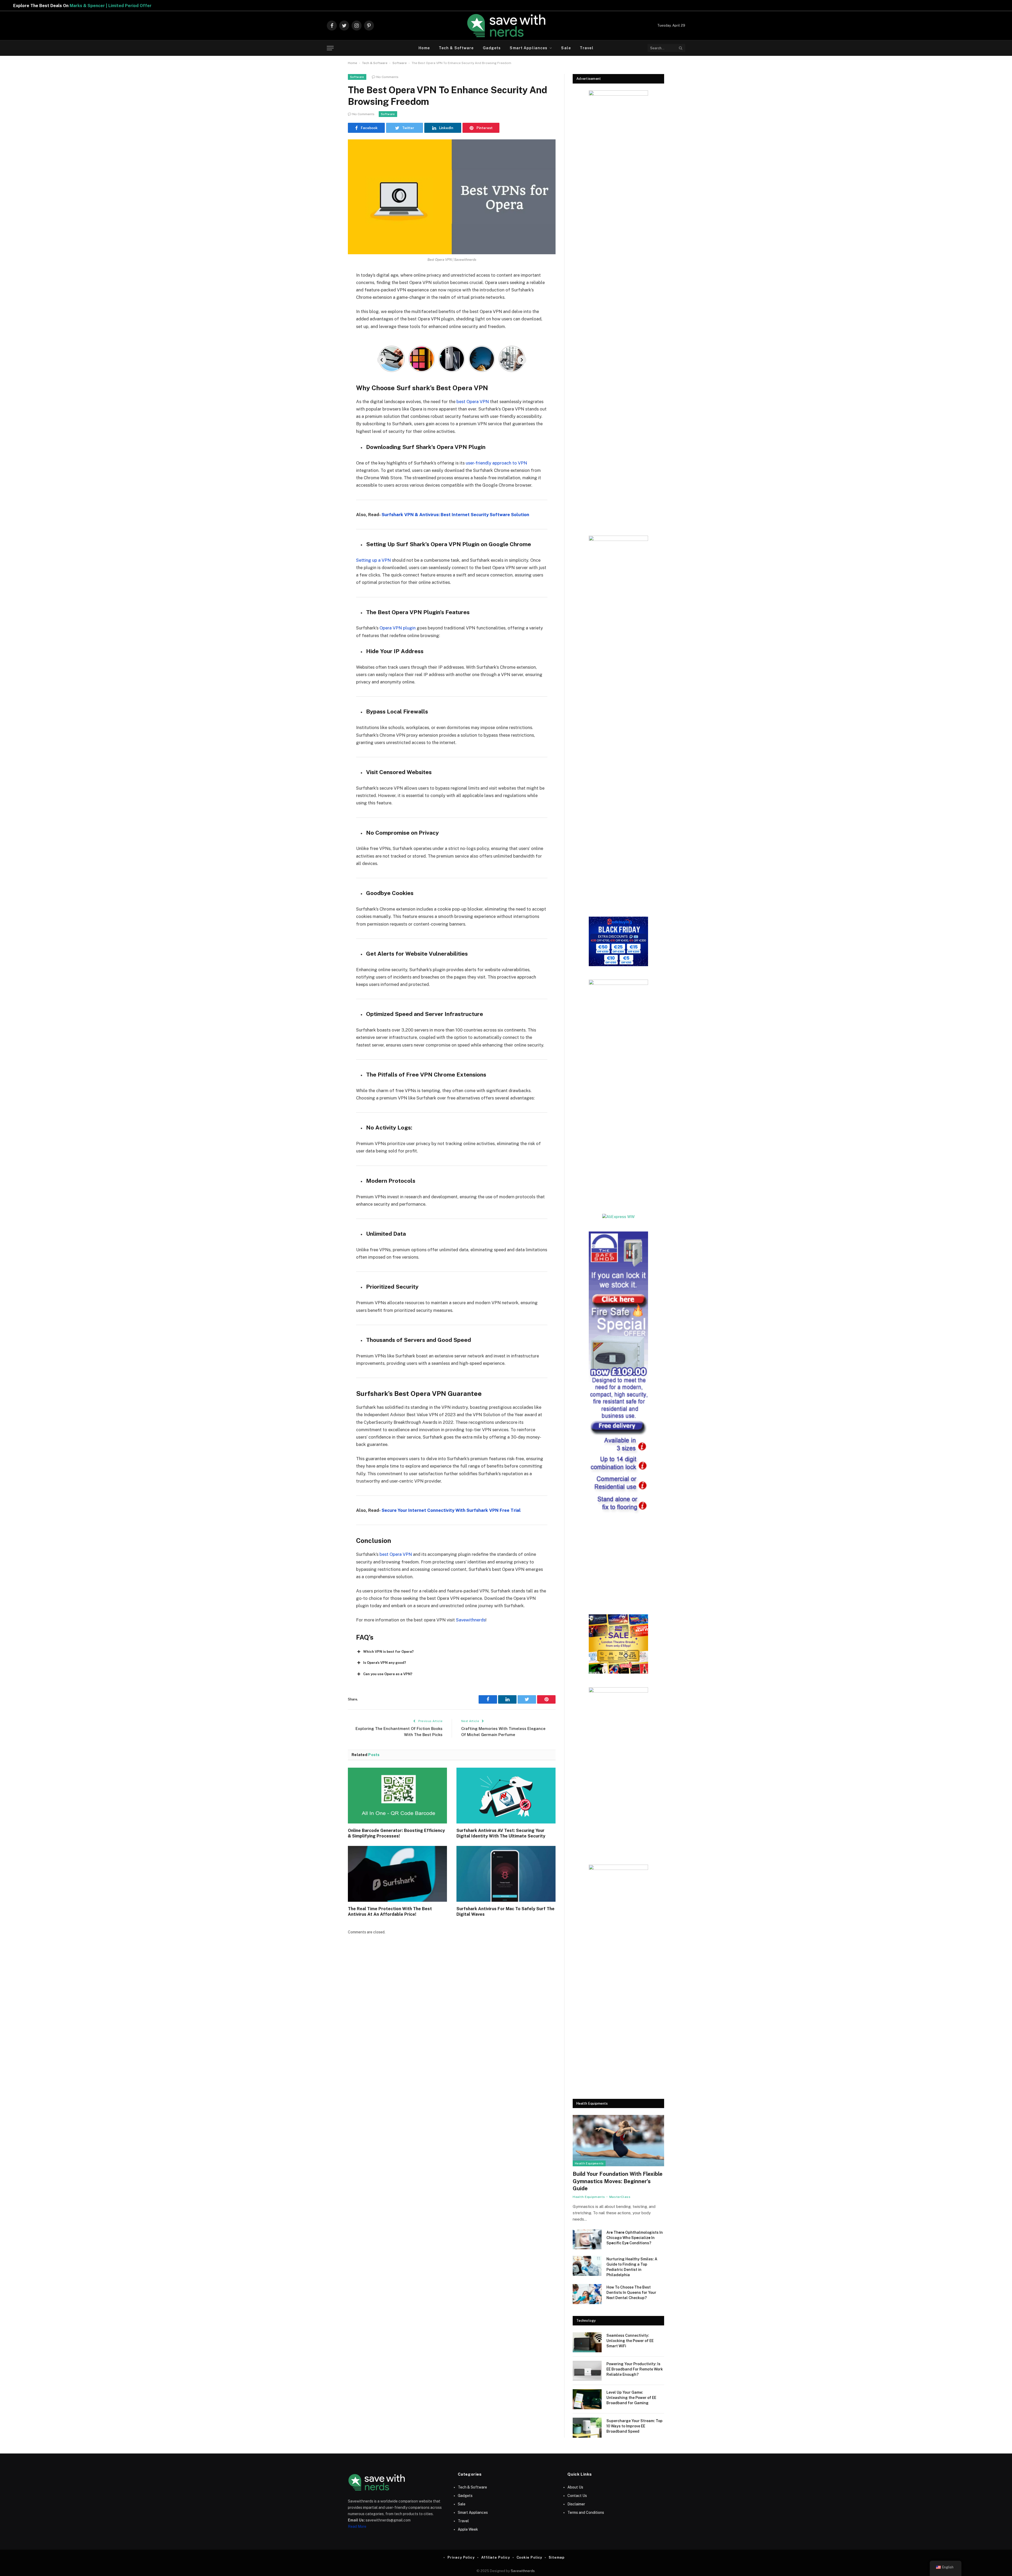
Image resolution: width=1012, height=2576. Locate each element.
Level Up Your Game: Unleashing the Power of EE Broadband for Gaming (631, 2398)
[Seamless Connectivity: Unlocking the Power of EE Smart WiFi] (587, 2342)
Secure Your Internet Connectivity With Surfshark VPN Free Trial (451, 1510)
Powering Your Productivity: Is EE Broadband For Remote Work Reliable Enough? (635, 2369)
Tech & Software (456, 48)
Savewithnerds (471, 1620)
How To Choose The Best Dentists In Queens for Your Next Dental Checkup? (631, 2293)
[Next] (522, 360)
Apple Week (468, 2529)
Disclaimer (576, 2504)
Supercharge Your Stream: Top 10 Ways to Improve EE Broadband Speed (634, 2426)
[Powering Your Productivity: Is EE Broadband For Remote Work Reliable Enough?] (587, 2371)
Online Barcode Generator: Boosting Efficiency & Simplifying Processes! (396, 1833)
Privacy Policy (461, 2557)
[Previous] (382, 360)
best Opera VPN (472, 402)
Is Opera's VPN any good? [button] (385, 1663)
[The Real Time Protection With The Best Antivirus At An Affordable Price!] (397, 1874)
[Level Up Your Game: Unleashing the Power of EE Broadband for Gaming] (587, 2399)
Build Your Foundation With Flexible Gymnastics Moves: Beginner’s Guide (618, 2181)
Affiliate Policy (496, 2557)
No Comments (387, 77)
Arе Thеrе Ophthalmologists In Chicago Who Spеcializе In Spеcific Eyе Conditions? (635, 2238)
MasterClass (620, 2197)
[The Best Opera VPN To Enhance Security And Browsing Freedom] (452, 197)
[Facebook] (329, 289)
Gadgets (492, 48)
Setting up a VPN (373, 560)
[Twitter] (329, 302)
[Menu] (330, 48)
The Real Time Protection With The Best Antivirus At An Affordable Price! (390, 1912)
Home (424, 48)
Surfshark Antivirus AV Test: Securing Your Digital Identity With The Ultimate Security (501, 1833)
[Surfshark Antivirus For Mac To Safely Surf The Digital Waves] (506, 1874)
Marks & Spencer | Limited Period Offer (300, 6)
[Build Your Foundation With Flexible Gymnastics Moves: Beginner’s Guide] (618, 2141)
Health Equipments (589, 2163)
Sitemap (556, 2557)
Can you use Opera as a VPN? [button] (388, 1674)
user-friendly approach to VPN (496, 463)
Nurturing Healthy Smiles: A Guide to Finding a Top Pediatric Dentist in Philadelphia (632, 2267)
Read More (357, 2526)
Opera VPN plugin (398, 628)
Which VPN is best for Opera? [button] (388, 1652)
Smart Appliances (529, 48)
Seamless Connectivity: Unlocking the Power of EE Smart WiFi (630, 2341)
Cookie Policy (529, 2557)
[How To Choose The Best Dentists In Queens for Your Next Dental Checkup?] (587, 2294)
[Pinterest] (329, 329)
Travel (587, 48)
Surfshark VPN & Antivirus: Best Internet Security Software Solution (455, 515)
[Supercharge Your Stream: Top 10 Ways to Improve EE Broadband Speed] (587, 2428)
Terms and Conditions (586, 2513)
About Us (575, 2487)
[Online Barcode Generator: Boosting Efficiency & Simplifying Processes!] (397, 1796)
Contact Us (577, 2496)
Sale (566, 48)
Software (400, 63)
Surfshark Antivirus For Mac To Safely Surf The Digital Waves (505, 1912)
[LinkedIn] (329, 316)
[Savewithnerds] (506, 26)
